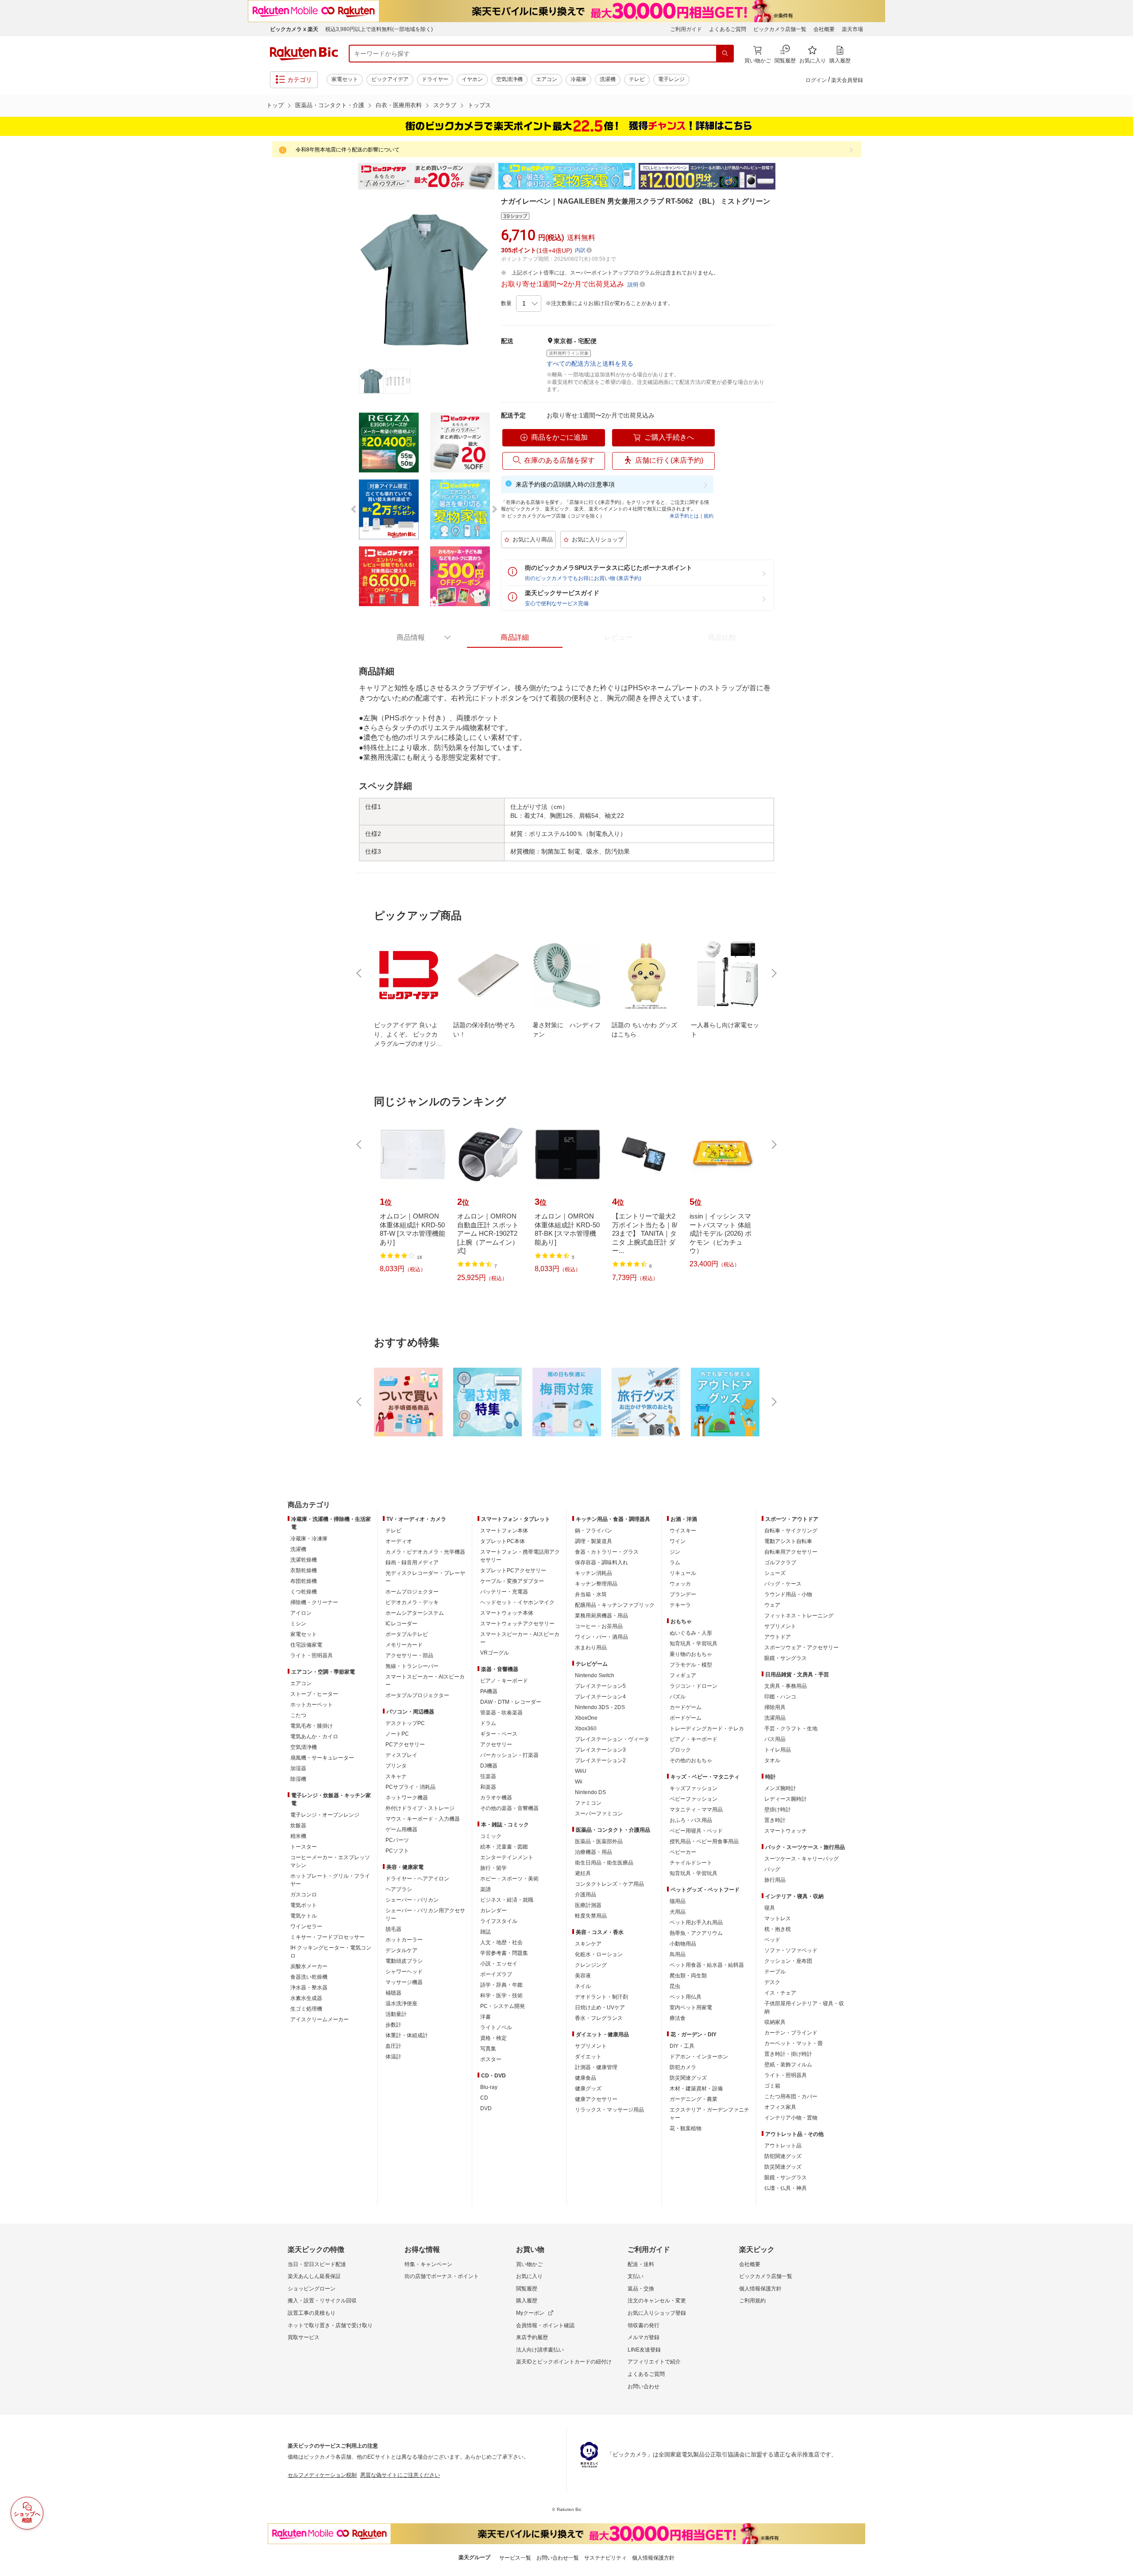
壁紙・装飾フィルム (788, 2065)
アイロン (301, 1613)
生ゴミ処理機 (306, 2009)
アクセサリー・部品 (409, 1655)
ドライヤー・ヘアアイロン (417, 1879)
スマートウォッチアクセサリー (517, 1624)
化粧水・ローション (599, 1954)
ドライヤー (435, 79)
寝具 (770, 1908)
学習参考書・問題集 (504, 1953)
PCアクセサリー (405, 1744)
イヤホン (472, 79)
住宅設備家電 (306, 1645)
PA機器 (489, 1691)
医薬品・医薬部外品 (599, 1841)
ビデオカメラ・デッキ (412, 1602)
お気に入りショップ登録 (657, 2313)
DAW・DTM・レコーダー (511, 1702)
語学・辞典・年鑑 (501, 1985)
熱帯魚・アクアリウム (696, 1933)
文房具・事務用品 (786, 1686)
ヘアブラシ (399, 1889)
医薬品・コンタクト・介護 (330, 105)
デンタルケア (401, 1950)
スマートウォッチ (786, 1831)
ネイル (583, 1986)
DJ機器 (489, 1766)
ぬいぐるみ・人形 (691, 1633)
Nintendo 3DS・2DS (600, 1707)
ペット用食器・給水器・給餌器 (707, 1965)
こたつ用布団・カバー (791, 2096)
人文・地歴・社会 (501, 1942)
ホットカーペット (312, 1705)
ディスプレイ (401, 1755)
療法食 (678, 2018)
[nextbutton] (773, 973)
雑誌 (486, 1932)
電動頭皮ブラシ (404, 1961)
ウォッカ (680, 1584)
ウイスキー (683, 1531)
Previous (350, 176)
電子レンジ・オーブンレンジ (325, 1815)
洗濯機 (608, 79)
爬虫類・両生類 (688, 1976)
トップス (479, 105)
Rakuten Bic (304, 54)
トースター (304, 1847)
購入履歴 (527, 2301)
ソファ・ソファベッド (791, 1950)
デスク (772, 1982)
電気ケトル (304, 1916)
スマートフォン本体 (504, 1531)
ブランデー (683, 1594)
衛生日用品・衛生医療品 (604, 1863)
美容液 (583, 1976)
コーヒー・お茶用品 (599, 1626)
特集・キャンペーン (428, 2264)
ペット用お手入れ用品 (696, 1922)
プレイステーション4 (600, 1697)
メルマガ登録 (644, 2337)
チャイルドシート (691, 1863)
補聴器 (393, 1993)
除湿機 (298, 1779)
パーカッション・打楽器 (509, 1755)
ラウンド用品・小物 (788, 1594)
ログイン (816, 80)
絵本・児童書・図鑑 (504, 1847)
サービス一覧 (515, 2558)
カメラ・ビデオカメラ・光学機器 (425, 1552)
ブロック (680, 1750)
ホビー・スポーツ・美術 (509, 1879)
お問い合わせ (644, 2386)
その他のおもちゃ (691, 1760)
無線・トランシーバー (412, 1666)
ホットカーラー (404, 1940)
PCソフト (397, 1851)
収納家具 (775, 2022)
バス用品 (775, 1739)
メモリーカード (404, 1645)
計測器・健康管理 (596, 2067)
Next (783, 176)
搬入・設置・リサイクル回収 (322, 2301)
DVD (486, 2108)
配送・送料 (641, 2264)
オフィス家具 (780, 2107)
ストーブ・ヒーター (314, 1694)
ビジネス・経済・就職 (507, 1900)
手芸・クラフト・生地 (791, 1729)
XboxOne (586, 1718)
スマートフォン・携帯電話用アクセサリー (520, 1556)
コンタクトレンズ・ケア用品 (609, 1884)
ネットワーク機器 (407, 1798)
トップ (275, 105)
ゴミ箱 (772, 2086)
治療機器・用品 (593, 1852)
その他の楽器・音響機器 (509, 1808)
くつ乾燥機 (304, 1592)
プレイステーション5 (600, 1686)
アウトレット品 (783, 2146)
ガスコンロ (304, 1895)
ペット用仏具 (686, 1997)
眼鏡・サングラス (786, 1658)
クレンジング (591, 1965)
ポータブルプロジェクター (417, 1695)
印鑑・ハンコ (780, 1697)
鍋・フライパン (593, 1531)
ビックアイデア (390, 79)
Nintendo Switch (595, 1675)
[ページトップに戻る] (1120, 1487)
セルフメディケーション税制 (322, 2475)
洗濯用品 (775, 1718)
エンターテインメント (507, 1857)
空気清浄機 (509, 79)
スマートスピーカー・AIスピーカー (425, 1681)
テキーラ (680, 1605)
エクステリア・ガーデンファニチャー (709, 2114)
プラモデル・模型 (691, 1665)
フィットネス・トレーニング (799, 1616)
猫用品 (678, 1901)
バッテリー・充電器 (504, 1592)
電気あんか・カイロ (314, 1737)
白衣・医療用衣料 (399, 105)
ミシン (298, 1624)
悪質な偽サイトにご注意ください (400, 2475)
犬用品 (678, 1912)
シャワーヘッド (404, 1972)
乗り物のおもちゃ (691, 1654)
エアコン (547, 79)
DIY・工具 (682, 2046)
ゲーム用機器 (401, 1830)
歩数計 (393, 2025)
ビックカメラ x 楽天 (294, 29)
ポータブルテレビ (407, 1634)
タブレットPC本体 (503, 1541)
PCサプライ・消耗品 (410, 1787)
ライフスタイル (499, 1921)
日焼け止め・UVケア (600, 2007)
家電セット (345, 79)
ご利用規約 (752, 2301)
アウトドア (778, 1637)
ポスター (491, 2059)
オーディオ (399, 1541)
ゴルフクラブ (780, 1563)
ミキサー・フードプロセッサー (328, 1937)
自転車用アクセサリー (791, 1552)
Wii (579, 1782)
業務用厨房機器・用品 (601, 1616)
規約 (709, 516)
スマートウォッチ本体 (507, 1613)
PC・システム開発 (503, 2006)
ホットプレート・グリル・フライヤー (330, 1880)
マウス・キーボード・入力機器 (423, 1819)
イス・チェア (780, 1993)
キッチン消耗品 (593, 1573)
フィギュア (683, 1675)
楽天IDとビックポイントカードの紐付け (564, 2362)
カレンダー (493, 1911)
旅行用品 (775, 1880)
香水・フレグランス (599, 2018)
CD (484, 2098)
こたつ (298, 1715)
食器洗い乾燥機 (309, 1977)
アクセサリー (496, 1744)
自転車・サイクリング (791, 1531)
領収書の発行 (644, 2325)
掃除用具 (775, 1707)
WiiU (581, 1771)
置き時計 (775, 1820)
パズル (678, 1697)
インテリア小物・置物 (791, 2118)
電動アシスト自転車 (788, 1541)
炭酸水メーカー (309, 1966)
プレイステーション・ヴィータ (612, 1739)
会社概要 (824, 29)
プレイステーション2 (600, 1760)
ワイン (678, 1541)
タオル (772, 1760)
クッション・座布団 (788, 1961)
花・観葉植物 (686, 2128)
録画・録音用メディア (412, 1563)
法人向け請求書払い (540, 2350)
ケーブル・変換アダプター (512, 1581)
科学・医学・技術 (501, 1996)
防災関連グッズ (688, 2078)
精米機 (298, 1836)
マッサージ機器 (404, 1982)
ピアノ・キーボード (504, 1681)
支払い (636, 2276)
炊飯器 (298, 1826)
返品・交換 (641, 2289)
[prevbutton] (360, 973)
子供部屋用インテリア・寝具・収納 (804, 2007)
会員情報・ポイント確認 (545, 2325)
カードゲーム (686, 1707)
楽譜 (486, 1889)
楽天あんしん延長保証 (314, 2276)
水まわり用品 (591, 1648)
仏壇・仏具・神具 (786, 2188)
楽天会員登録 (847, 80)
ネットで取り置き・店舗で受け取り (330, 2325)
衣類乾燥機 (304, 1570)
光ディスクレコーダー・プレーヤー (425, 1577)
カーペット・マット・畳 (794, 2043)
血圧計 (393, 2046)
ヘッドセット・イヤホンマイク (517, 1602)
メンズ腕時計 (780, 1788)
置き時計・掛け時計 (788, 2054)
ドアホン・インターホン (699, 2057)
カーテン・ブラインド (791, 2033)
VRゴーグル (495, 1653)
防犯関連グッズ (783, 2156)
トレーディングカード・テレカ (707, 1729)
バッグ (772, 1869)
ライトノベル (496, 2027)
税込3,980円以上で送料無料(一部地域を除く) (379, 29)
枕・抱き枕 (778, 1929)
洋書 (486, 2017)
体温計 (393, 2057)
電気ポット (304, 1905)
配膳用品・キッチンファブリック (615, 1605)
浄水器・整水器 (309, 1988)
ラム (675, 1563)
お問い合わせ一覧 (558, 2558)
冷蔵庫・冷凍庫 (309, 1539)
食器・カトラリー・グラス (607, 1552)
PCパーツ (397, 1840)
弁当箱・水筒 (591, 1594)
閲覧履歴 (527, 2289)
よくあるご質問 (728, 29)
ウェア (772, 1605)
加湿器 (298, 1768)
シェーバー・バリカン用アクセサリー (425, 1915)
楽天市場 (852, 29)
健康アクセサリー (596, 2099)
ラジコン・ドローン (694, 1686)
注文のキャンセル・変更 (657, 2301)
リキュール (683, 1573)
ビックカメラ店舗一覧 (780, 29)
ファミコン (588, 1803)
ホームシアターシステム (415, 1613)
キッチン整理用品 (596, 1584)
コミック (491, 1836)
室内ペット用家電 (691, 2007)
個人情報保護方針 (760, 2289)
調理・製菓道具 (593, 1541)
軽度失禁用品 (591, 1916)
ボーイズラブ (496, 1974)
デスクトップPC (405, 1723)
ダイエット (588, 2057)
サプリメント (591, 2046)
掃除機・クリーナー (314, 1602)
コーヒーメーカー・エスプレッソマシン (330, 1861)
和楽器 (488, 1787)
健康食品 (586, 2078)
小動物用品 (683, 1944)
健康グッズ (588, 2089)
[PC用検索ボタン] (725, 54)
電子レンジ (671, 79)
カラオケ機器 (496, 1798)
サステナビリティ (605, 2558)
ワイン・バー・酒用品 (601, 1637)
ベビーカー (683, 1852)
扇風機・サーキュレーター (322, 1758)
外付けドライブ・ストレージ (420, 1808)
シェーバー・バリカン (412, 1900)
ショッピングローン (312, 2289)
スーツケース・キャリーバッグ (802, 1859)
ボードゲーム (686, 1718)
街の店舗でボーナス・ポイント (442, 2276)
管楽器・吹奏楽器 (501, 1713)
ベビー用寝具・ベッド (696, 1831)
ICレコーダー (401, 1624)
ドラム (488, 1723)
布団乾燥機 (304, 1581)
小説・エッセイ (499, 1964)
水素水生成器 (306, 1998)
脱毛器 (393, 1929)
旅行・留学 (493, 1868)
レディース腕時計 (786, 1799)
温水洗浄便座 (401, 2004)
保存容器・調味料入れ (601, 1563)
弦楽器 (488, 1776)
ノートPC (397, 1734)
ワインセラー (306, 1926)
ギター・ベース (499, 1734)
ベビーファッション (694, 1799)
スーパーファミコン (599, 1814)
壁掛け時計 (778, 1810)
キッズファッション (694, 1788)
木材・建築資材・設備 (696, 2089)
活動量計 (396, 2014)
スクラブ (445, 105)
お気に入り (529, 2276)
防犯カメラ (683, 2067)
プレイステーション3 (600, 1750)
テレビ (637, 79)
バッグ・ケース (783, 1584)
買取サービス (304, 2337)
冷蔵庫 (578, 79)
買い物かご (529, 2264)
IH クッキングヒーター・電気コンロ (331, 1952)
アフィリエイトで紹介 (654, 2362)
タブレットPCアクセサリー (513, 1570)
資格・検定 (493, 2038)
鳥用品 (678, 1954)
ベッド (772, 1940)
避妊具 (583, 1873)
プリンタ (396, 1766)
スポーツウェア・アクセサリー (802, 1648)
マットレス (778, 1918)
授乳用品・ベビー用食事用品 (704, 1841)
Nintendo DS (590, 1792)
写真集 (488, 2049)
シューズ (775, 1573)
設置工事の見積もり (312, 2313)
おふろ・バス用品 (691, 1820)
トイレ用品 (778, 1750)
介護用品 (586, 1895)
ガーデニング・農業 (694, 2099)
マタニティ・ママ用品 (696, 1810)
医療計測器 (588, 1905)
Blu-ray (489, 2087)
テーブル (775, 1972)
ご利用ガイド (686, 29)
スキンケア (588, 1944)
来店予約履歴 (532, 2337)
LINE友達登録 (644, 2350)
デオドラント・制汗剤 (601, 1997)
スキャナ (396, 1776)
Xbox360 (586, 1729)
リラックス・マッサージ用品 (609, 2110)
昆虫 (675, 1986)
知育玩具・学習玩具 (694, 1644)
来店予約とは (684, 516)
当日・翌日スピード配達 (317, 2264)
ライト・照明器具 (312, 1655)
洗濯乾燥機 (304, 1560)
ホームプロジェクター (412, 1592)
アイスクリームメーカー (320, 2019)
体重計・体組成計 (407, 2035)
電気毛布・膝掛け (312, 1726)
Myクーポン (530, 2313)
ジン (675, 1552)
